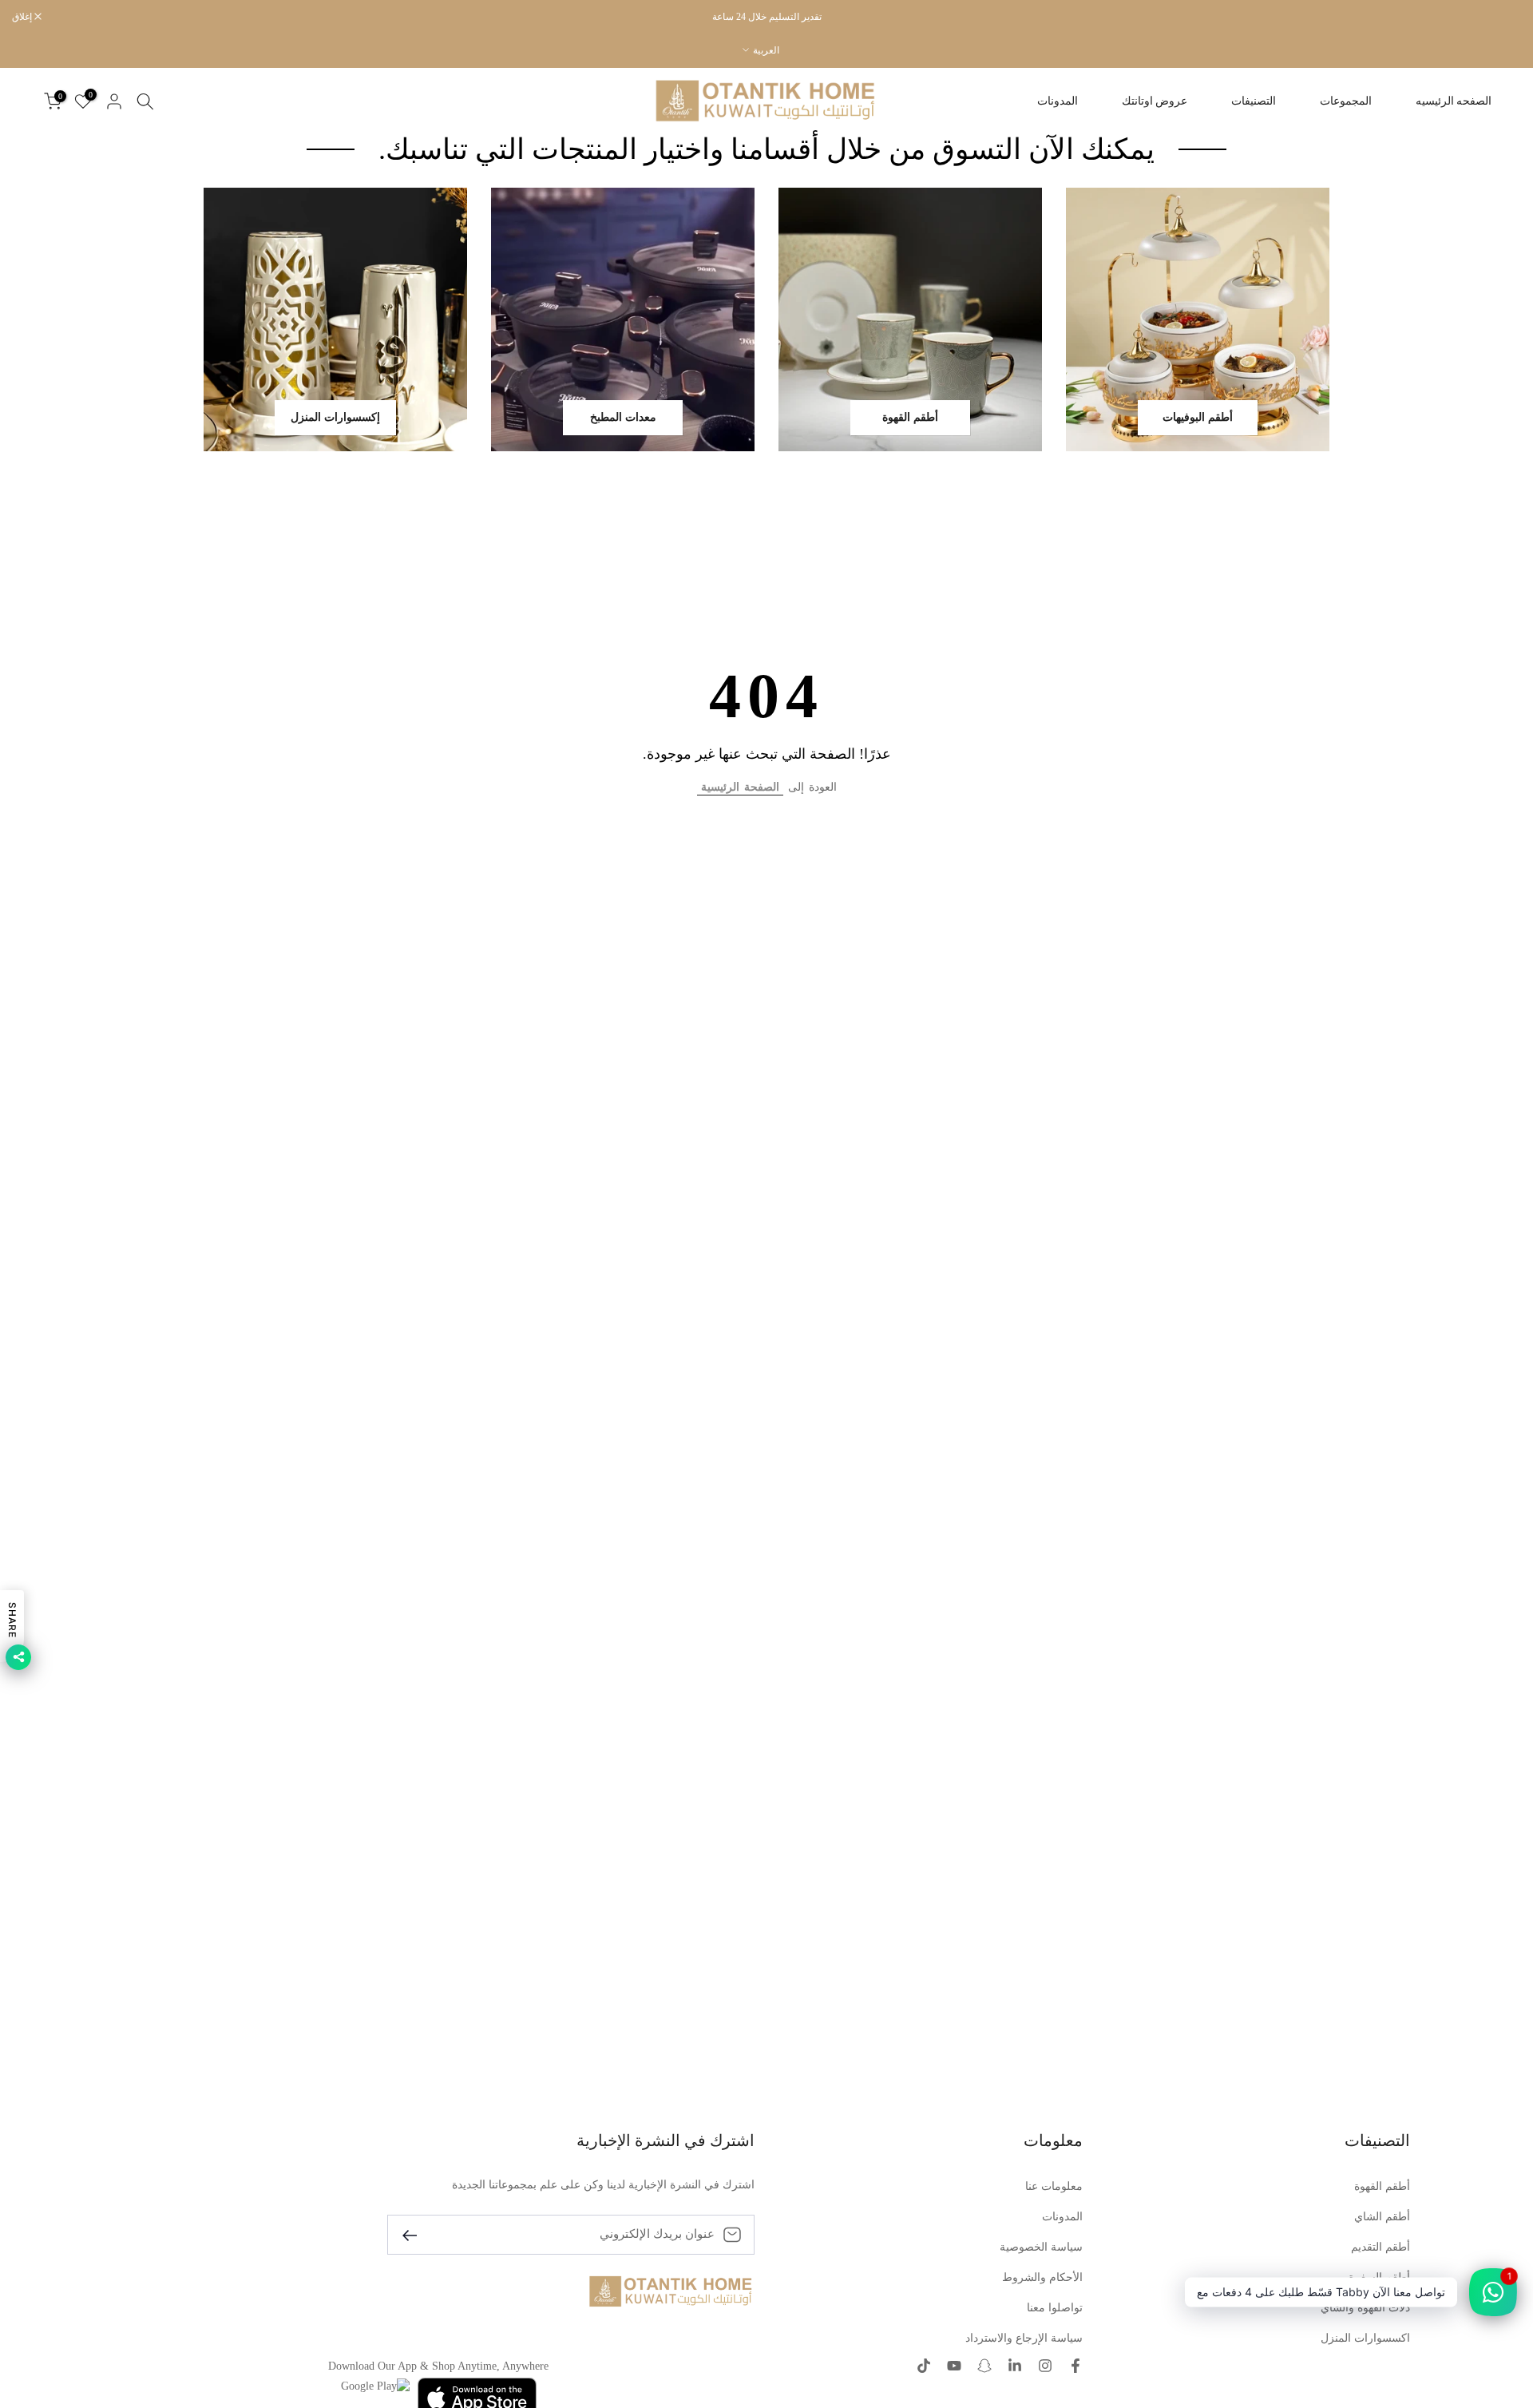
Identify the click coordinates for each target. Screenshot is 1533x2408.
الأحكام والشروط (1042, 2277)
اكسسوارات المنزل (1365, 2338)
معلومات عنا (1054, 2186)
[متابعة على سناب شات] (984, 2367)
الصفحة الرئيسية (740, 787)
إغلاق (1503, 17)
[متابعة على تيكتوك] (924, 2367)
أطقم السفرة (1379, 2277)
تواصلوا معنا (1055, 2308)
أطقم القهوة (1382, 2186)
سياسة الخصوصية (1041, 2247)
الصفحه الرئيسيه (1454, 101)
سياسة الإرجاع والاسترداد (1024, 2338)
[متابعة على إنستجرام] (1045, 2367)
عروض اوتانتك (1155, 101)
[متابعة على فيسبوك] (1075, 2367)
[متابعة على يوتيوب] (954, 2367)
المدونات (1058, 101)
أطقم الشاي (1382, 2217)
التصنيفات (1254, 101)
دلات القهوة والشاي (1365, 2308)
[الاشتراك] (416, 2234)
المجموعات (1346, 101)
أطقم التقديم (1380, 2247)
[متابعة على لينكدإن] (1015, 2367)
